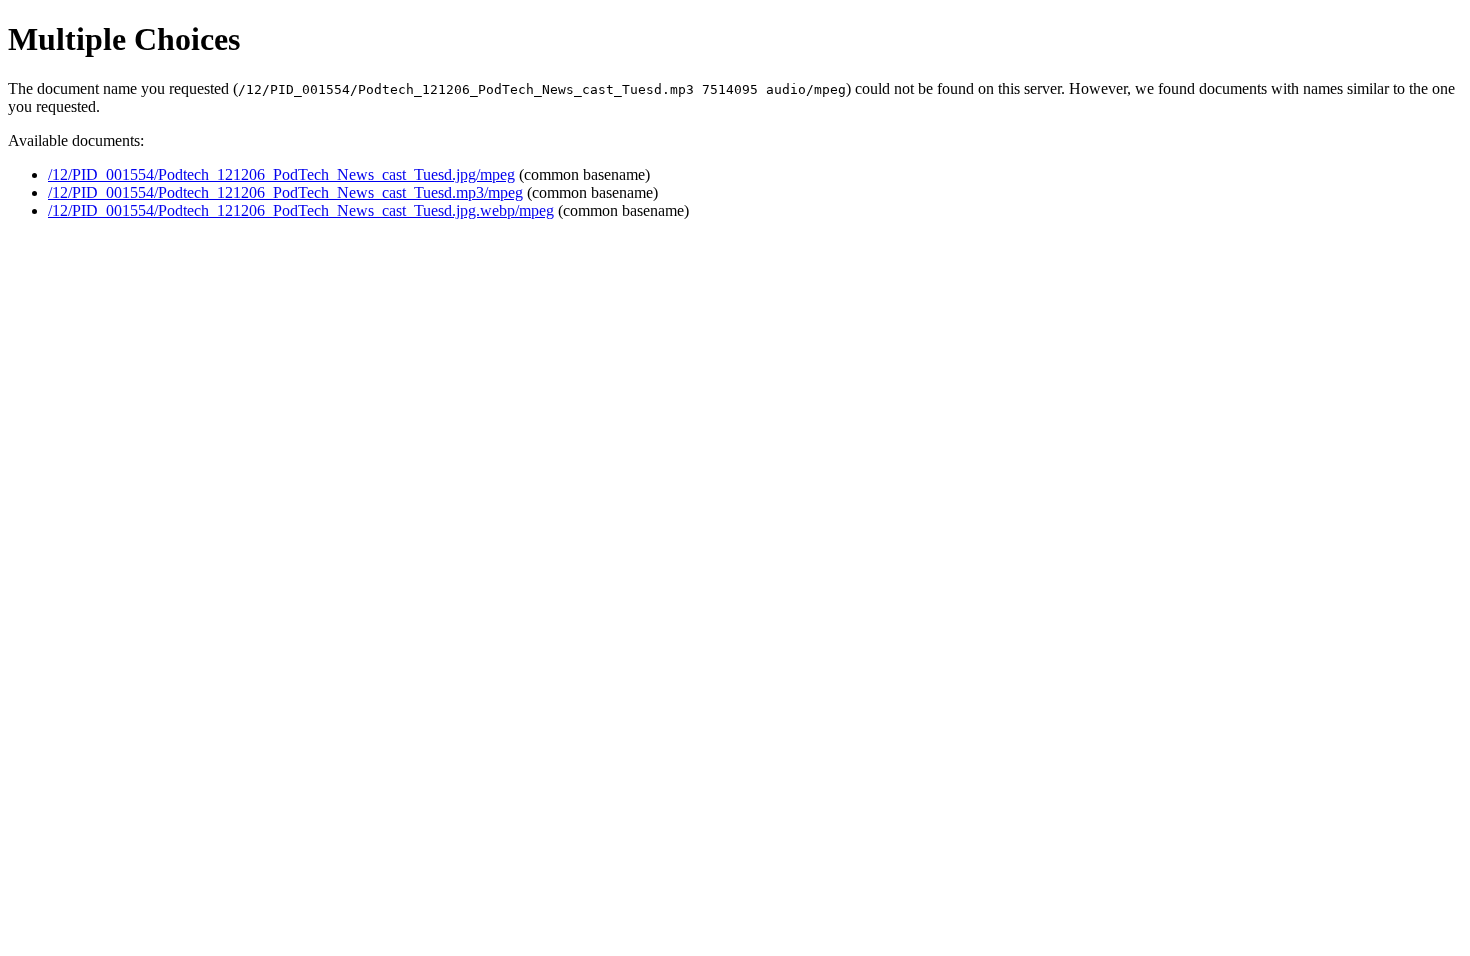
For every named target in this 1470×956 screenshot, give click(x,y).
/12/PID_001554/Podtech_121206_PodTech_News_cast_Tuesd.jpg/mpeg (281, 174)
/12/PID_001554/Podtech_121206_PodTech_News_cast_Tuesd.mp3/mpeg (285, 192)
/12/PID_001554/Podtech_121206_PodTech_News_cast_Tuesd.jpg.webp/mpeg (301, 210)
